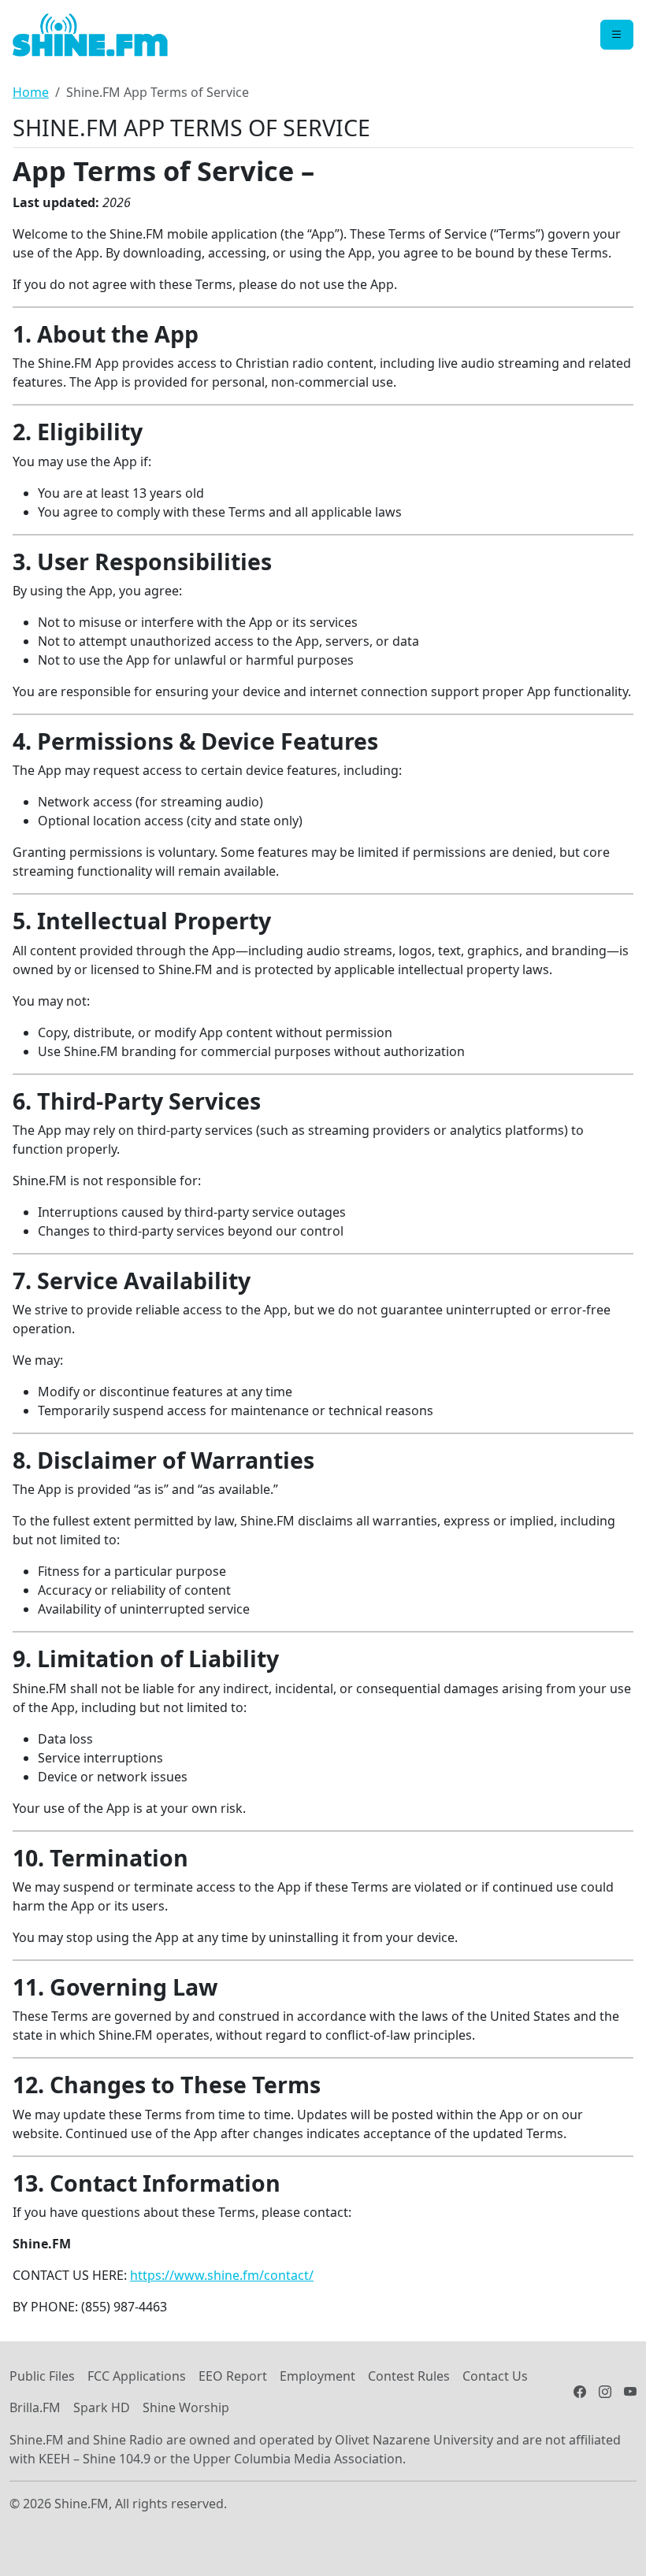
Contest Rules (409, 2376)
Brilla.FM (35, 2407)
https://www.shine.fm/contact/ (222, 2275)
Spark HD (102, 2407)
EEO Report (233, 2376)
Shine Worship (186, 2407)
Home (31, 92)
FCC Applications (137, 2376)
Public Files (42, 2376)
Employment (317, 2376)
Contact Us (495, 2376)
